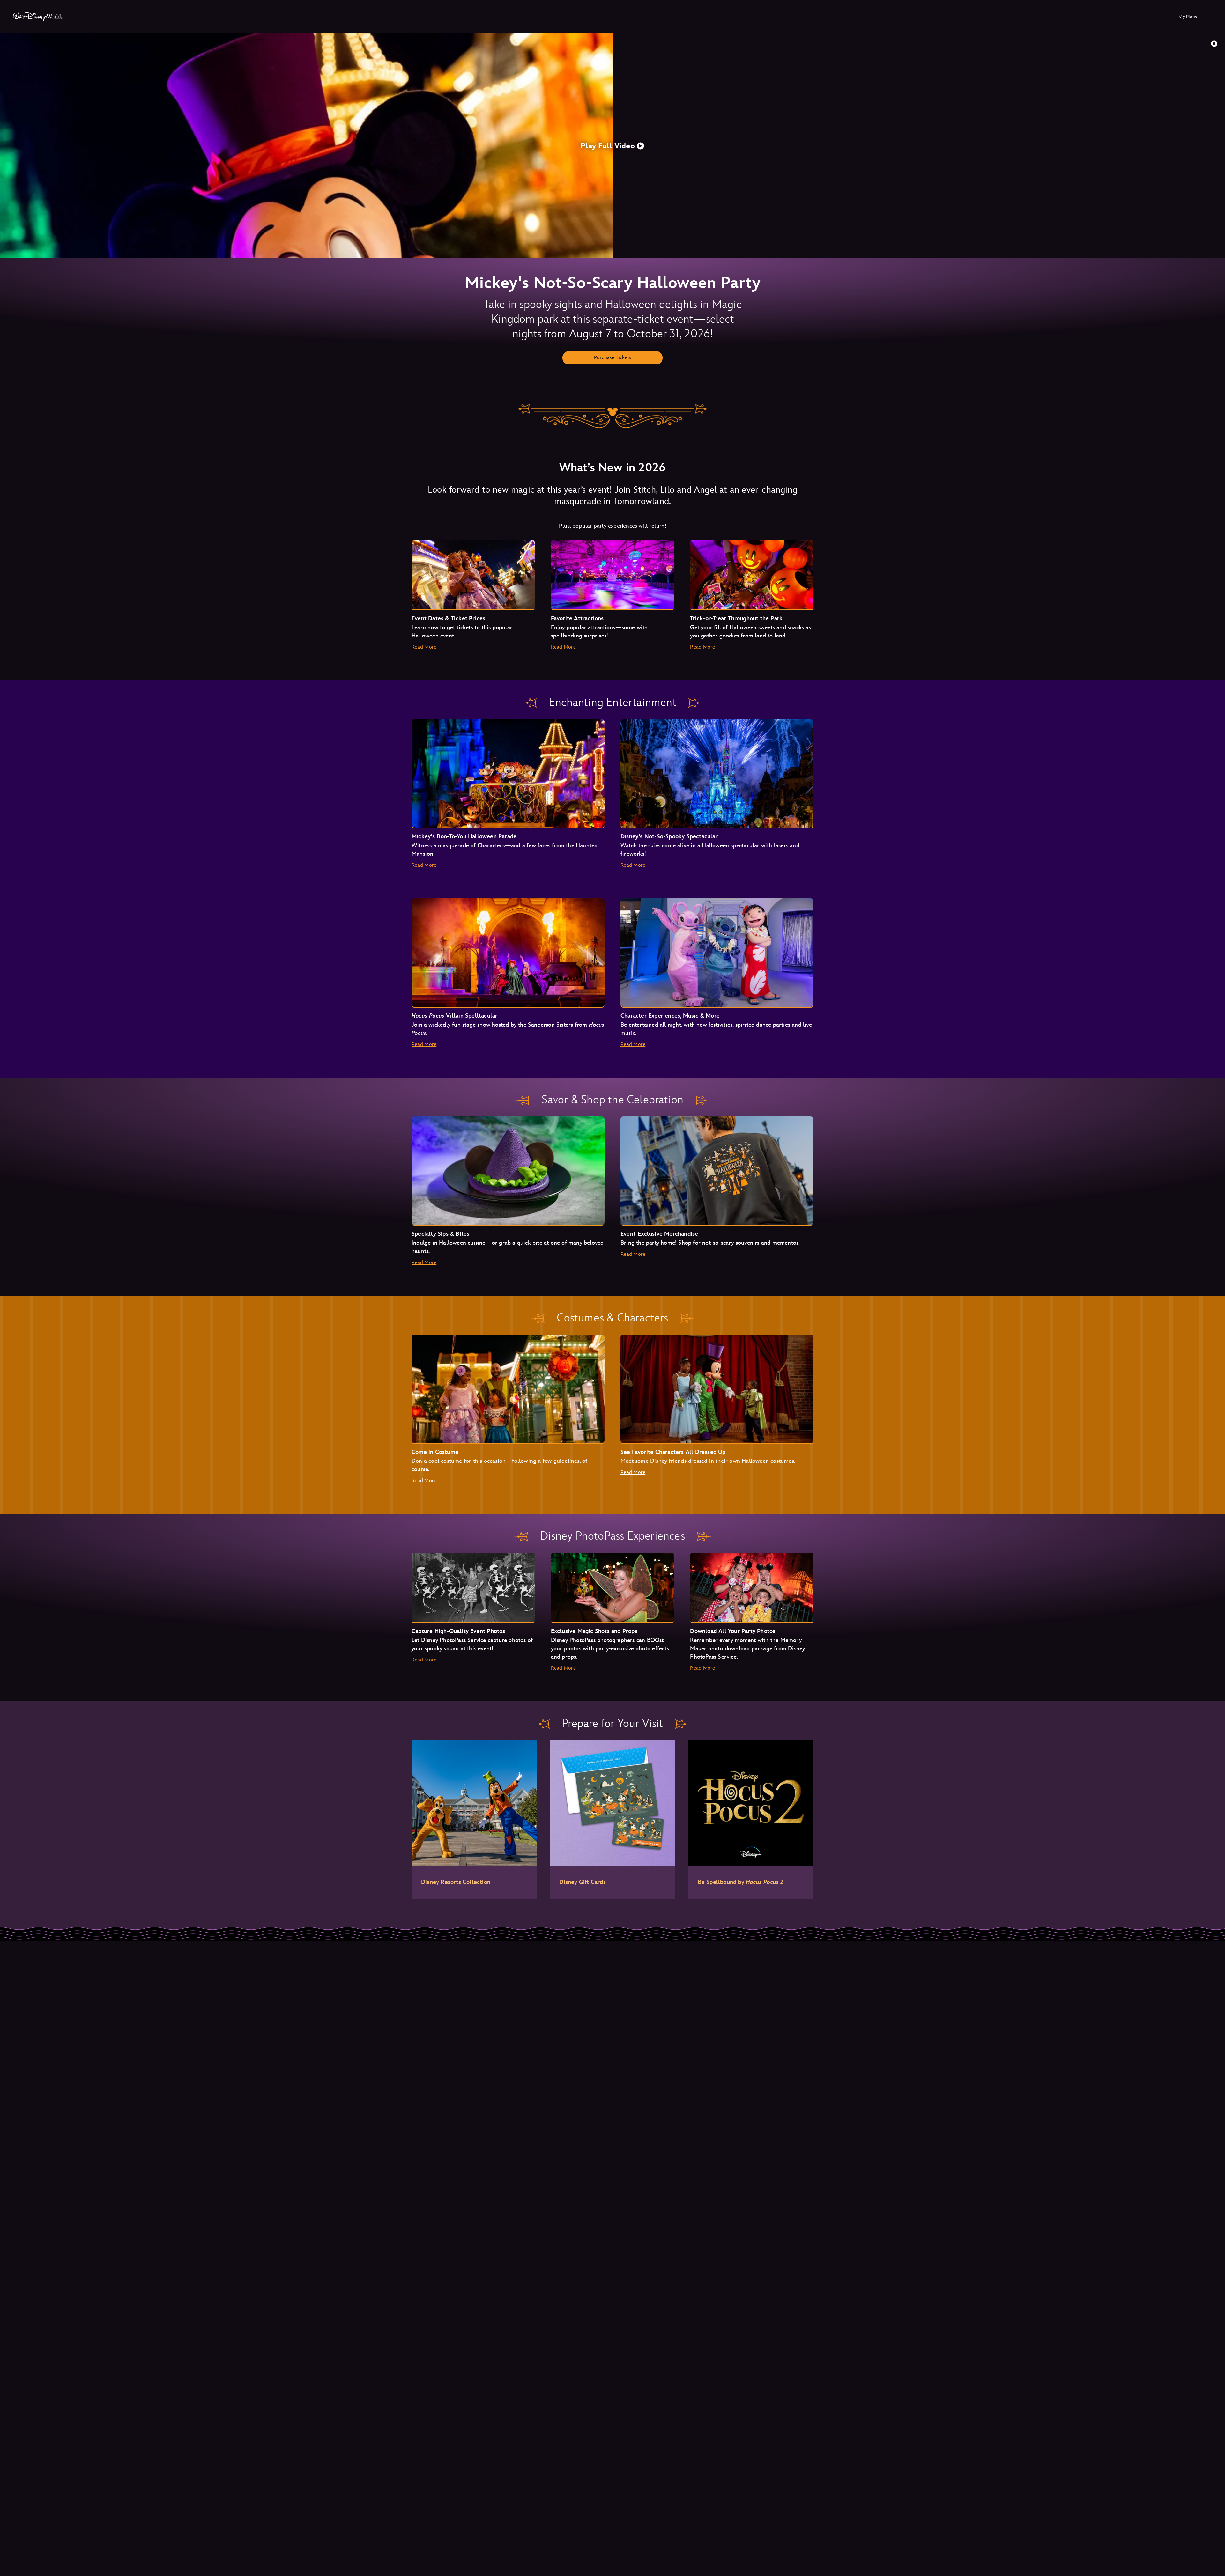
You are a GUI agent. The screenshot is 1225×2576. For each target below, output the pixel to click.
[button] (612, 145)
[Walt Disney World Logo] (38, 17)
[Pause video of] (1214, 44)
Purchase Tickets (612, 358)
